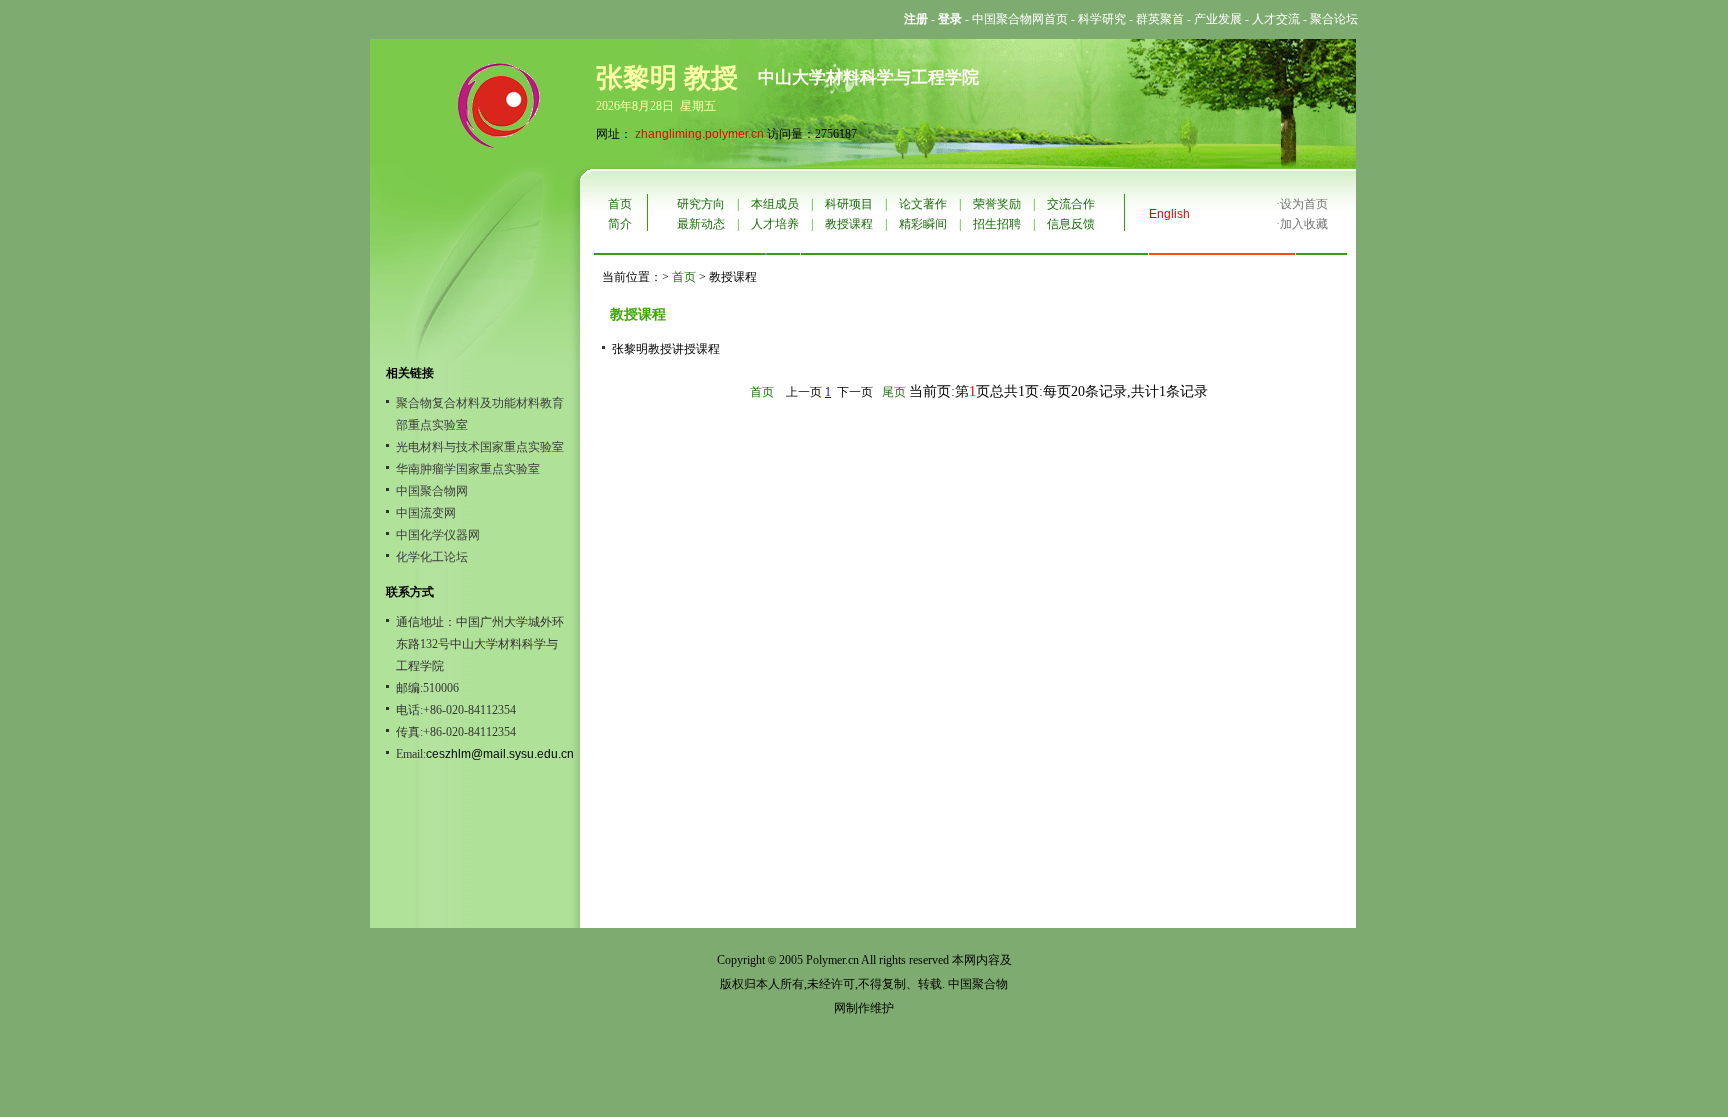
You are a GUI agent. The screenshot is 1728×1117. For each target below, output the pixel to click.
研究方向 (701, 204)
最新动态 (701, 224)
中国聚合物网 (432, 491)
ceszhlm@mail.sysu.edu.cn (500, 754)
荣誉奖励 (997, 204)
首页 (620, 204)
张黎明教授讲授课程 (666, 349)
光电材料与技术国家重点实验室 (480, 447)
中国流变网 (426, 513)
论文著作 (923, 204)
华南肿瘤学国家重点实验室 (468, 469)
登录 (950, 19)
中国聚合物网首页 (1020, 19)
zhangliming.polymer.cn (699, 134)
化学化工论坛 (432, 557)
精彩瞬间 (923, 224)
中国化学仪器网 (438, 535)
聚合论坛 (1334, 19)
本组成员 (775, 204)
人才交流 (1276, 19)
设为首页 (1304, 204)
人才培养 (775, 224)
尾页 (894, 392)
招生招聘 (997, 224)
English (1169, 214)
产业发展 (1218, 19)
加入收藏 (1304, 224)
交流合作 (1071, 204)
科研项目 (849, 204)
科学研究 (1102, 19)
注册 (916, 19)
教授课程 (849, 224)
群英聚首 (1160, 19)
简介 (620, 224)
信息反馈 (1071, 224)
